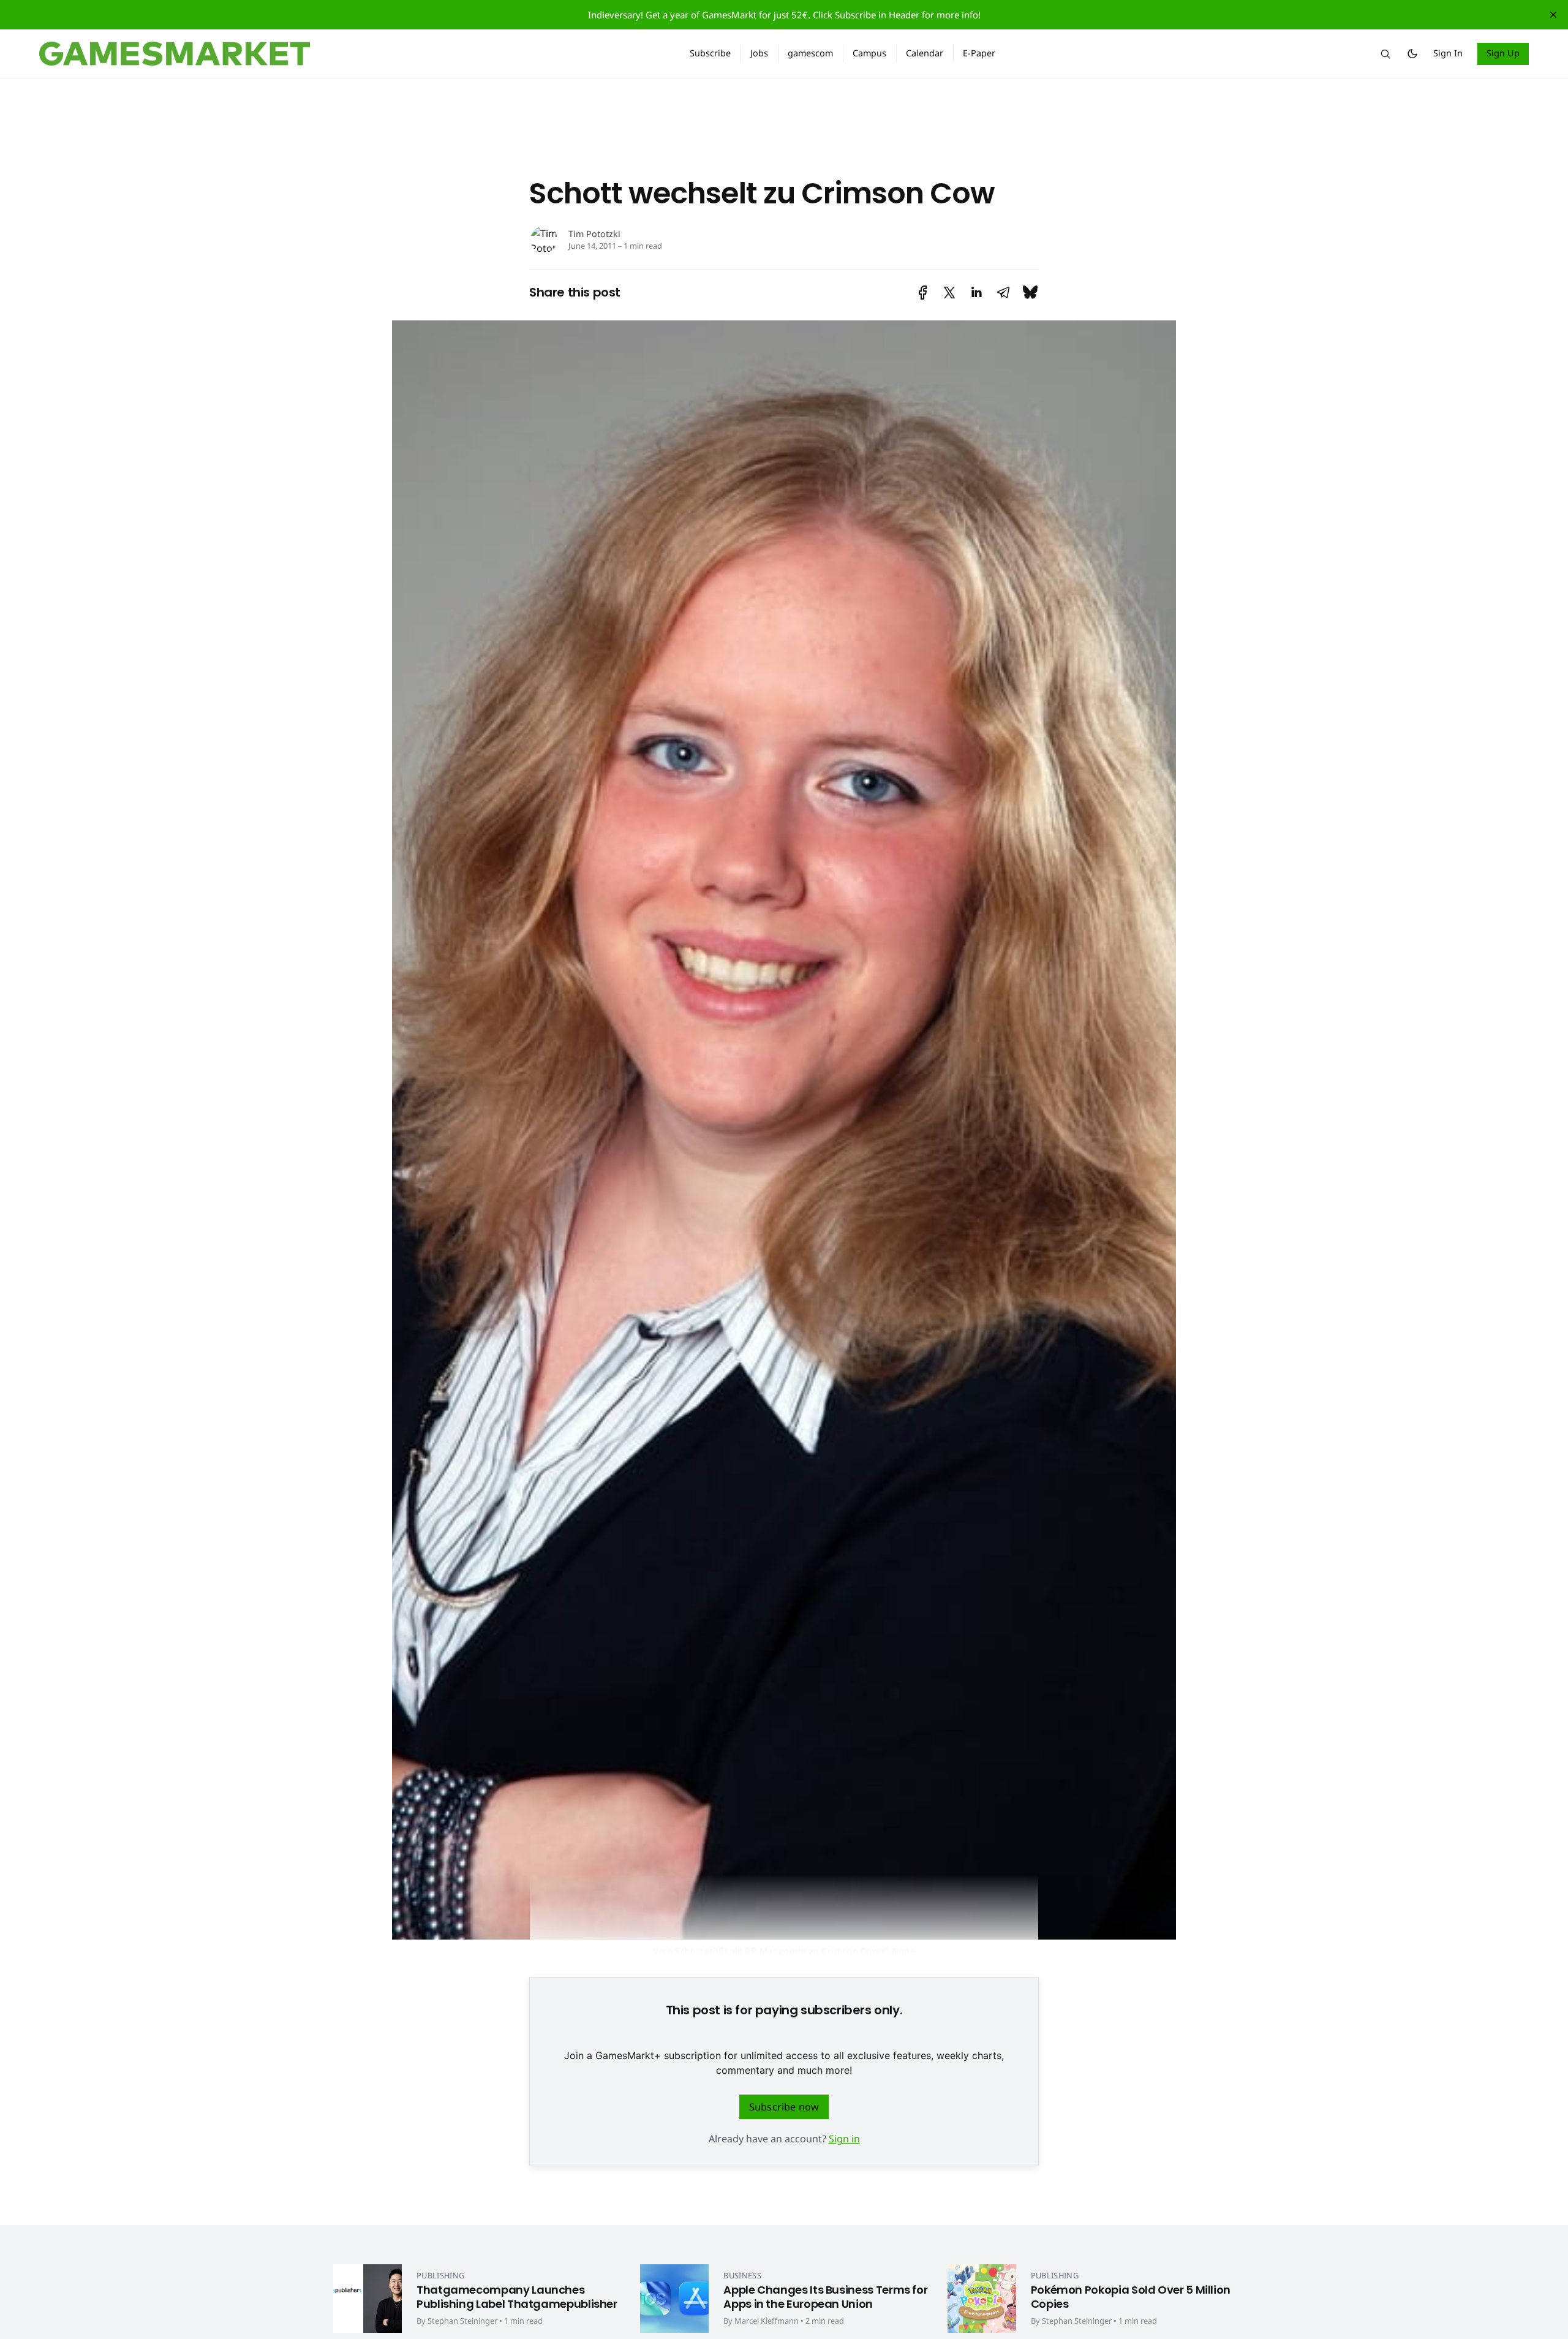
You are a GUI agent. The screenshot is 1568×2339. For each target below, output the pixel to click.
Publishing (440, 2275)
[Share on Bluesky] (1030, 293)
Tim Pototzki (594, 234)
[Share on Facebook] (923, 293)
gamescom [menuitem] (810, 53)
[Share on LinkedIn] (976, 293)
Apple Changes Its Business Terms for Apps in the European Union (825, 2297)
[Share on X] (949, 293)
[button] (1385, 54)
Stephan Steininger (462, 2321)
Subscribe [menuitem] (710, 53)
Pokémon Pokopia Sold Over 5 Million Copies (1131, 2297)
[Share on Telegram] (1003, 293)
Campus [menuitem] (869, 53)
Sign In (1448, 53)
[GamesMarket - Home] (350, 54)
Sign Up (1503, 53)
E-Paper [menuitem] (979, 53)
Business (742, 2275)
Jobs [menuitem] (759, 53)
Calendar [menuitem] (925, 53)
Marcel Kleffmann (767, 2321)
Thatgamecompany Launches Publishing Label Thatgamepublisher (517, 2297)
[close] (1553, 15)
